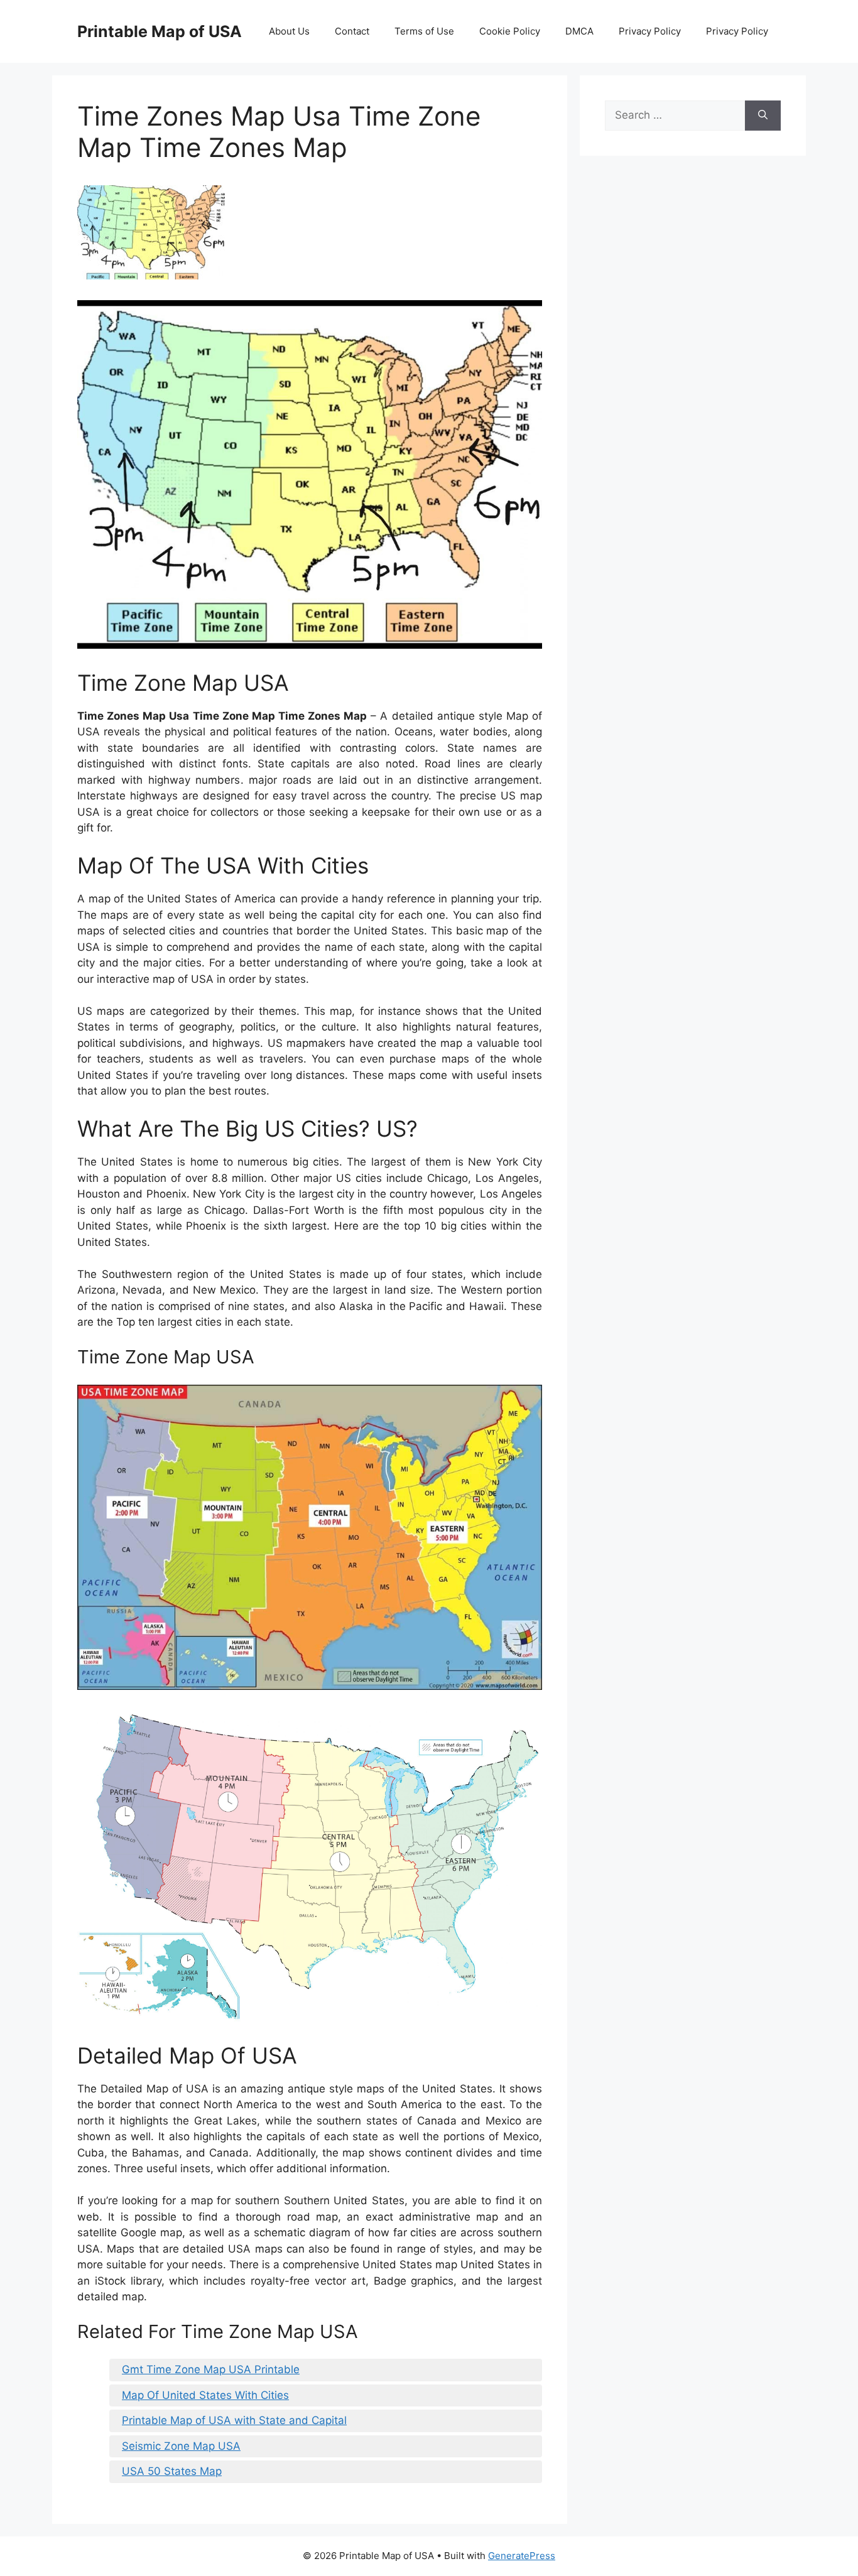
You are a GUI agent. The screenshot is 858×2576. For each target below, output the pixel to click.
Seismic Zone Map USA (181, 2446)
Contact (352, 31)
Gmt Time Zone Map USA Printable (211, 2369)
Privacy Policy (650, 31)
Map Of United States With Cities (205, 2395)
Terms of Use (424, 31)
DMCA (579, 31)
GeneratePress (522, 2556)
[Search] (763, 116)
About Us (289, 31)
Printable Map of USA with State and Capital (234, 2420)
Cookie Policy (510, 31)
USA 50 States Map (172, 2471)
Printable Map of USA (160, 31)
